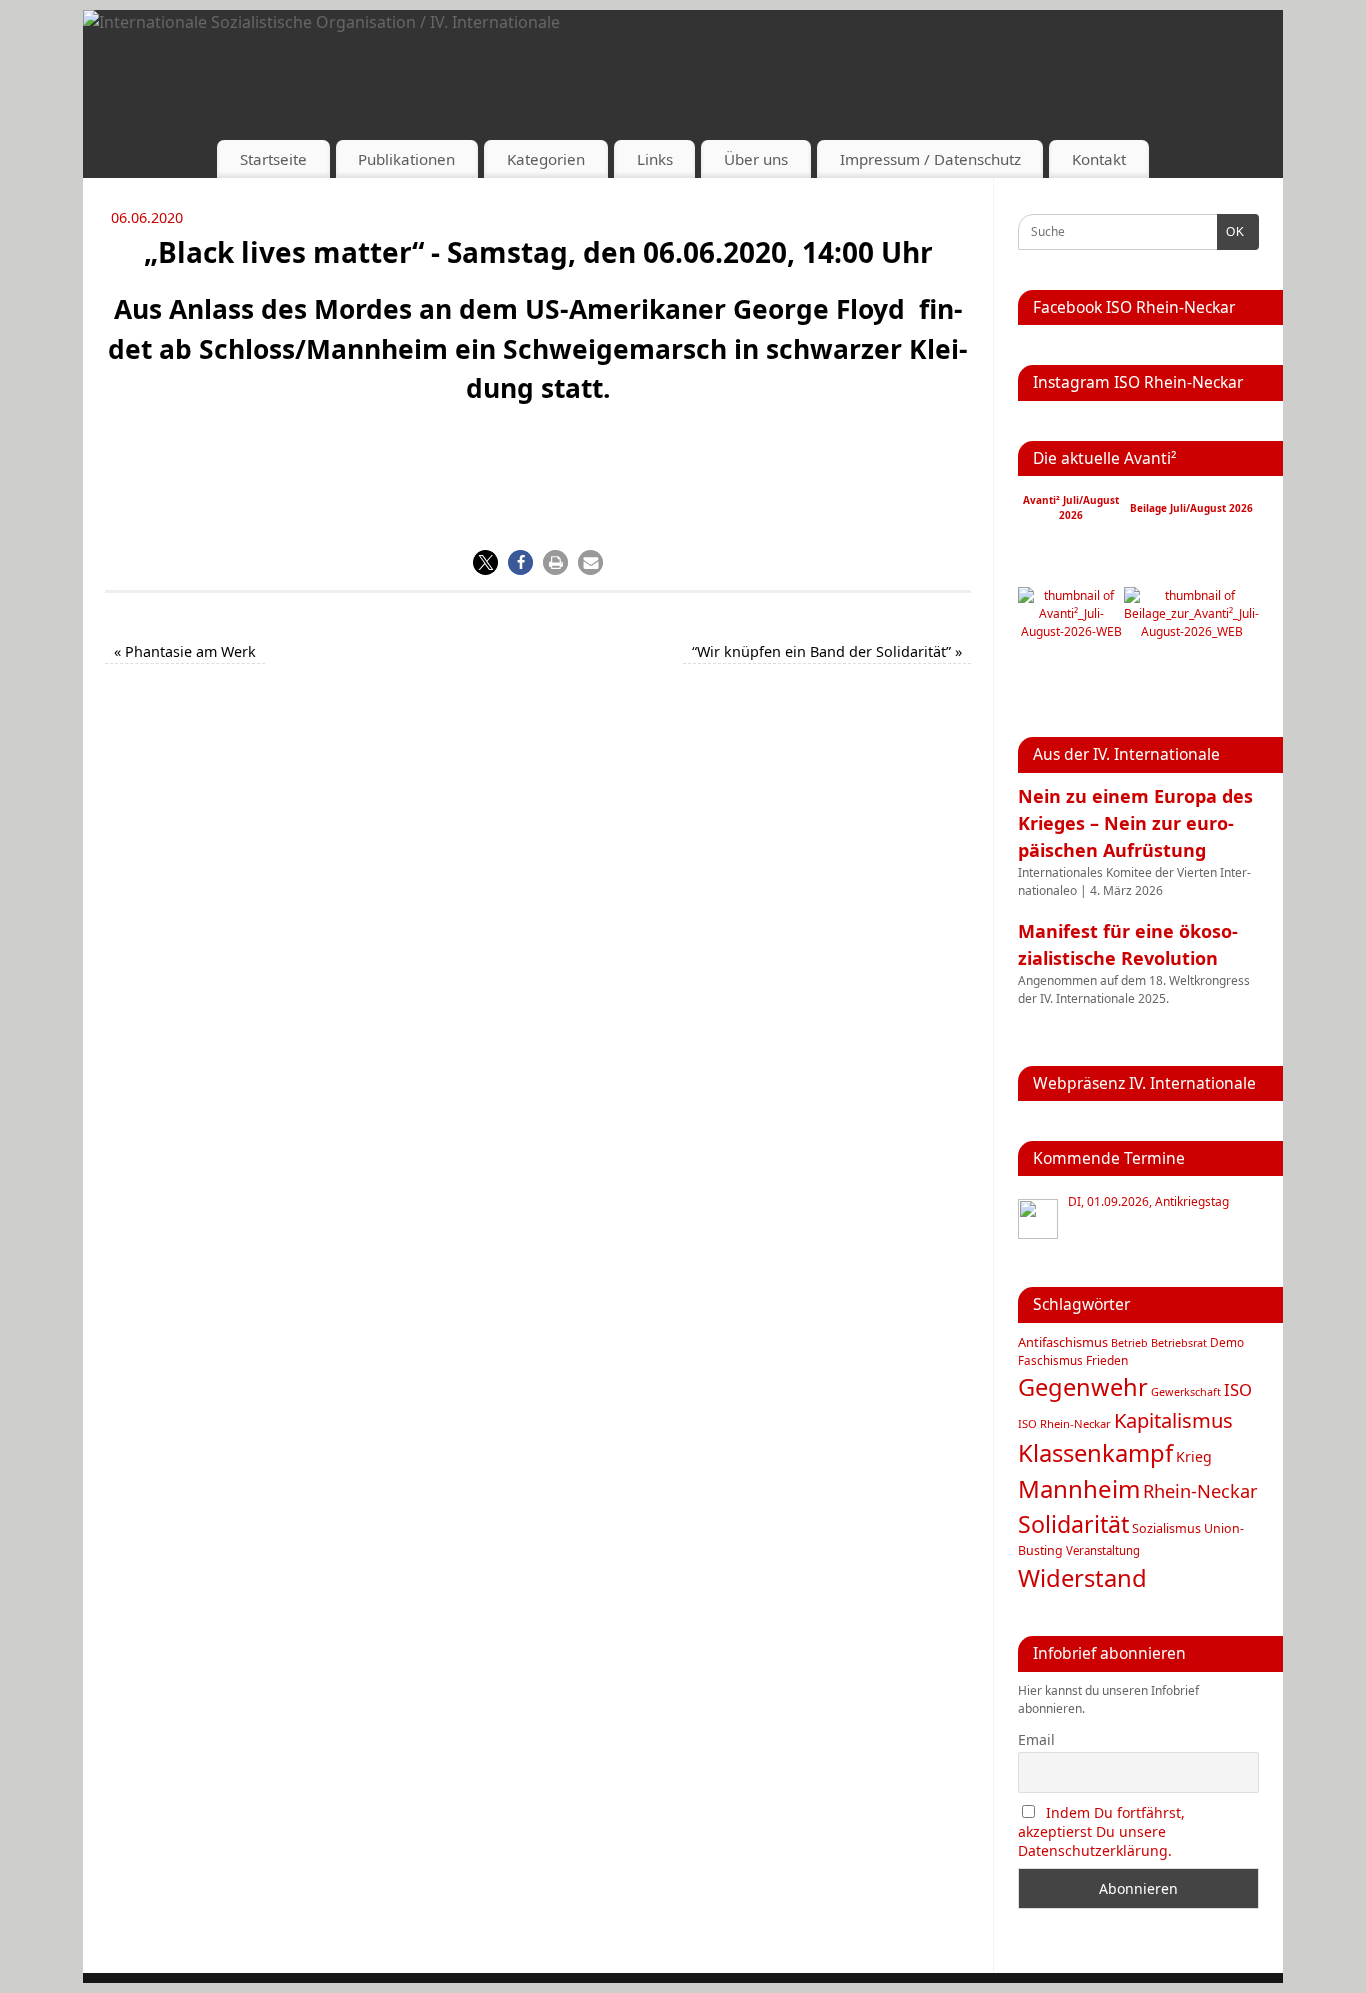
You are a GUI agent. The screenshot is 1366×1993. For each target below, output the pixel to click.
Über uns (756, 159)
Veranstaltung (1103, 1550)
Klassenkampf (1095, 1453)
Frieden (1107, 1360)
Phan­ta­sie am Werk (185, 651)
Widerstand (1082, 1578)
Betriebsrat (1179, 1342)
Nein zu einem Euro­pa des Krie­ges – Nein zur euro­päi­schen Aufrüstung (1135, 823)
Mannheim (1079, 1488)
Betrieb (1129, 1343)
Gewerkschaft (1186, 1391)
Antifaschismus (1063, 1342)
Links (655, 159)
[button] (485, 562)
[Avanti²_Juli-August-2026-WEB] (1071, 631)
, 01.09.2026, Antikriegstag (1148, 1202)
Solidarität (1073, 1524)
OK (1231, 232)
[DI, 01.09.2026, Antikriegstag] (1038, 1219)
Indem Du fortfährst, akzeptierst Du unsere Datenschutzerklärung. (1101, 1831)
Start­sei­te (273, 159)
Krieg (1194, 1456)
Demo (1227, 1342)
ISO (1238, 1389)
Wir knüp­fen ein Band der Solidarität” (827, 651)
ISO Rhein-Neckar (1064, 1423)
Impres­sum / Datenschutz (930, 159)
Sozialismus (1166, 1528)
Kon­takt (1099, 159)
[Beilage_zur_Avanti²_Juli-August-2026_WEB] (1191, 631)
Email (1036, 1739)
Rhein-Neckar (1200, 1491)
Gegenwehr (1083, 1387)
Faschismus (1050, 1360)
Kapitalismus (1173, 1420)
